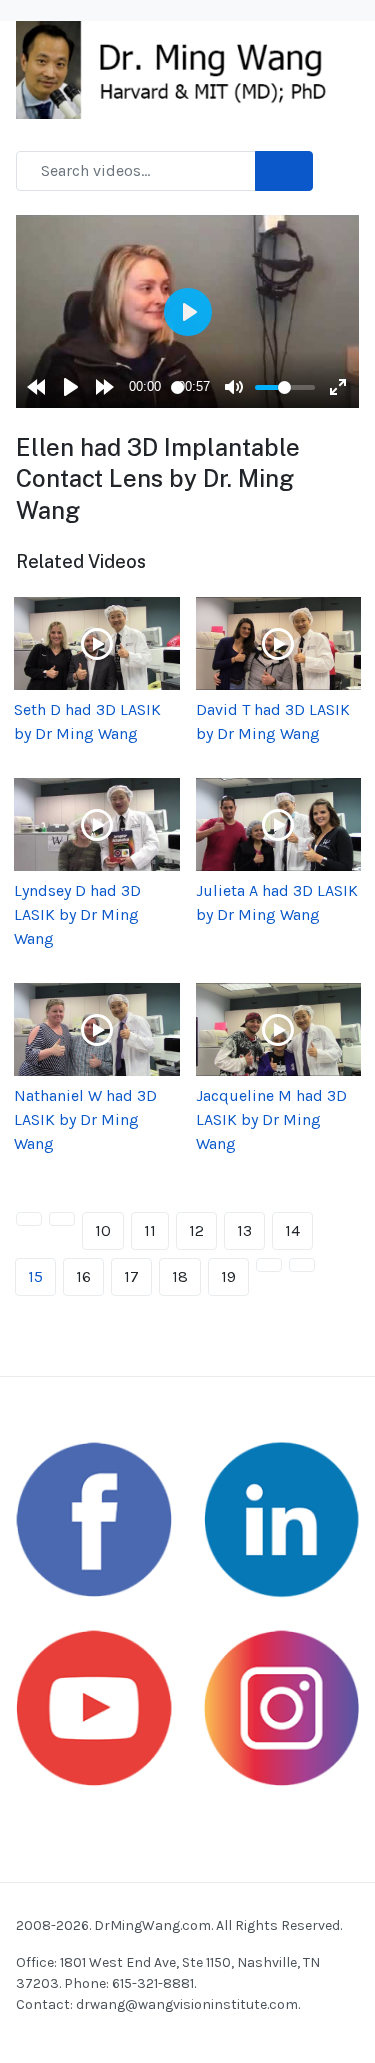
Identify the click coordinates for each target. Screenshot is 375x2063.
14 (292, 1230)
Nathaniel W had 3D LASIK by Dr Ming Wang (85, 1119)
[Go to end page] (302, 1265)
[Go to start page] (29, 1219)
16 (83, 1276)
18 (180, 1276)
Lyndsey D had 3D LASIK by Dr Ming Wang (77, 914)
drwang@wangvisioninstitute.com (187, 2004)
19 (228, 1276)
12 (196, 1230)
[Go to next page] (269, 1265)
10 (103, 1230)
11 (150, 1230)
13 (244, 1230)
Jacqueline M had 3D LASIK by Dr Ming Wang (271, 1119)
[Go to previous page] (62, 1219)
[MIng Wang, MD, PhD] (179, 68)
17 (131, 1276)
